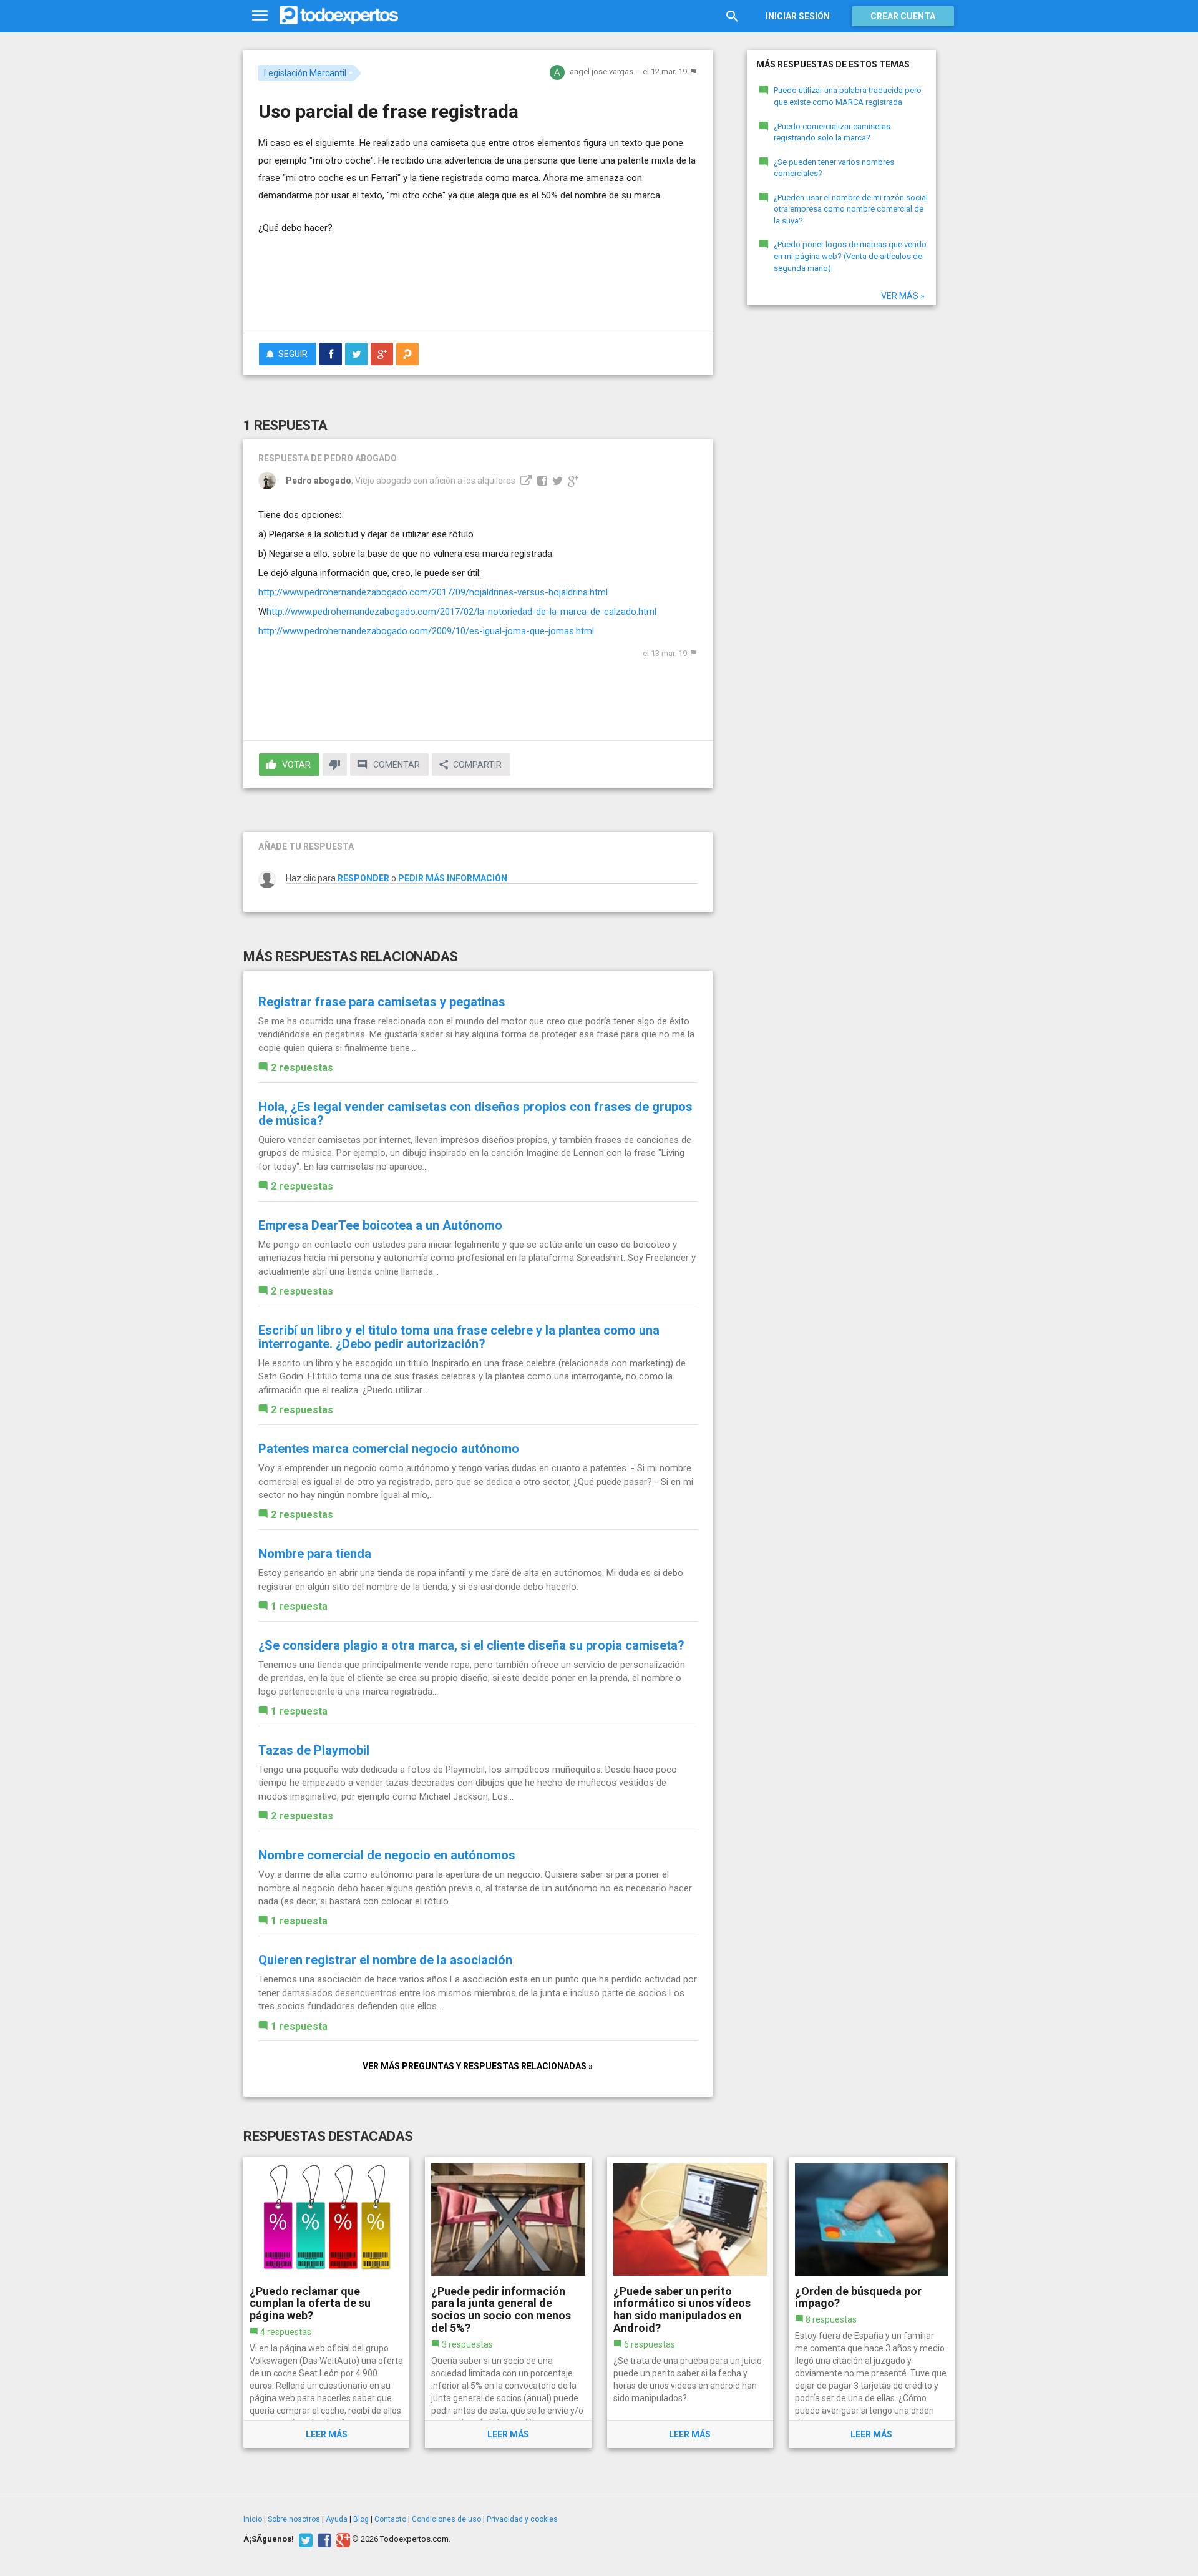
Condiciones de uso (446, 2519)
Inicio (253, 2519)
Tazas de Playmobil (314, 1750)
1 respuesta (299, 1606)
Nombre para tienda (315, 1554)
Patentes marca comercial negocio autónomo (389, 1449)
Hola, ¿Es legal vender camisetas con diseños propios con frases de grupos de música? (475, 1114)
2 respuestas (302, 1068)
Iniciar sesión (798, 16)
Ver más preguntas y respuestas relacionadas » (478, 2066)
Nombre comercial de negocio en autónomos (387, 1855)
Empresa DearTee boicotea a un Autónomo (380, 1225)
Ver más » (903, 296)
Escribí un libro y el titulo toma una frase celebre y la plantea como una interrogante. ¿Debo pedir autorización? (459, 1337)
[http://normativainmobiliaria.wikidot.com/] (525, 481)
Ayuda (337, 2519)
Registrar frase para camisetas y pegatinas (382, 1002)
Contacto (390, 2519)
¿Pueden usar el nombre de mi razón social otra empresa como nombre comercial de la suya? (851, 209)
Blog (361, 2519)
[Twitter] (304, 2539)
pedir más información (453, 878)
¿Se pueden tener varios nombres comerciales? (834, 168)
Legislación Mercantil (305, 73)
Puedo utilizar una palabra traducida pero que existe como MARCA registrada (848, 96)
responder (363, 878)
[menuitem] (331, 354)
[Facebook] (323, 2539)
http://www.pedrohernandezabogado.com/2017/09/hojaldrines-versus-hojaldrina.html (433, 592)
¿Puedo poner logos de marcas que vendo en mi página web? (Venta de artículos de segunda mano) (850, 256)
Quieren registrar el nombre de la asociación (385, 1960)
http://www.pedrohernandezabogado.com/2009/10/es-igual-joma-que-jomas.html (426, 631)
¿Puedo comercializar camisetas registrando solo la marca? (832, 132)
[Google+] (342, 2539)
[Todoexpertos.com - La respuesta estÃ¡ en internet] (339, 16)
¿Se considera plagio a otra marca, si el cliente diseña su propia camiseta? (471, 1645)
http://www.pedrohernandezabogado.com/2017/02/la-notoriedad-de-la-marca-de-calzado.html (461, 612)
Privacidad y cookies (522, 2519)
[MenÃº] (260, 16)
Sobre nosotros (294, 2519)
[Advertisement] (478, 289)
